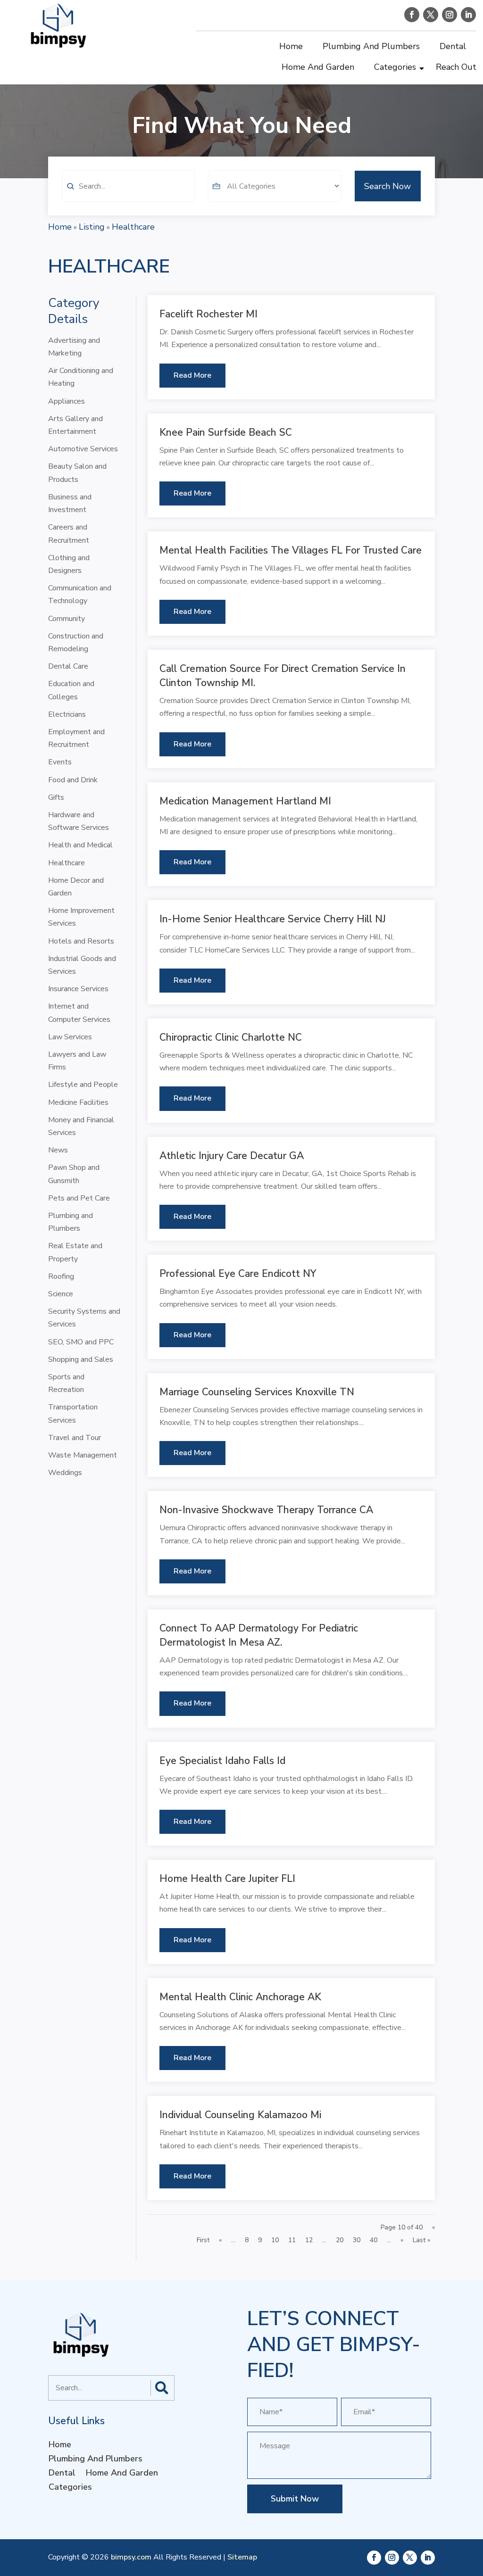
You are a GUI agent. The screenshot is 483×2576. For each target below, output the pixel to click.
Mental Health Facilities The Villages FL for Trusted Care (291, 550)
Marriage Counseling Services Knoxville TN (257, 1392)
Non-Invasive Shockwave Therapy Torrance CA (266, 1510)
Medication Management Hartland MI (245, 801)
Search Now (387, 186)
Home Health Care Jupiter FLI (227, 1879)
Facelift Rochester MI (208, 314)
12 (309, 2240)
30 (357, 2240)
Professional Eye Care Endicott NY (238, 1274)
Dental (453, 46)
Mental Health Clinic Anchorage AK (240, 1997)
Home (291, 46)
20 (340, 2240)
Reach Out (456, 67)
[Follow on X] (431, 15)
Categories (395, 67)
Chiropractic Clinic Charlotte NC (231, 1037)
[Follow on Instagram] (450, 15)
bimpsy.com (131, 2557)
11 (292, 2240)
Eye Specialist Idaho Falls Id (222, 1761)
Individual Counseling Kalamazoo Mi (240, 2115)
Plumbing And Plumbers (371, 46)
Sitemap (242, 2557)
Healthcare (133, 227)
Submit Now (295, 2499)
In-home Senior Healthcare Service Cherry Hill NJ (273, 919)
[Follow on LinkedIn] (468, 15)
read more (192, 375)
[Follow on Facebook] (412, 15)
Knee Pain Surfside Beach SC (226, 432)
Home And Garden (318, 67)
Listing (92, 227)
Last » (421, 2240)
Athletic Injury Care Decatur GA (232, 1156)
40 (374, 2240)
